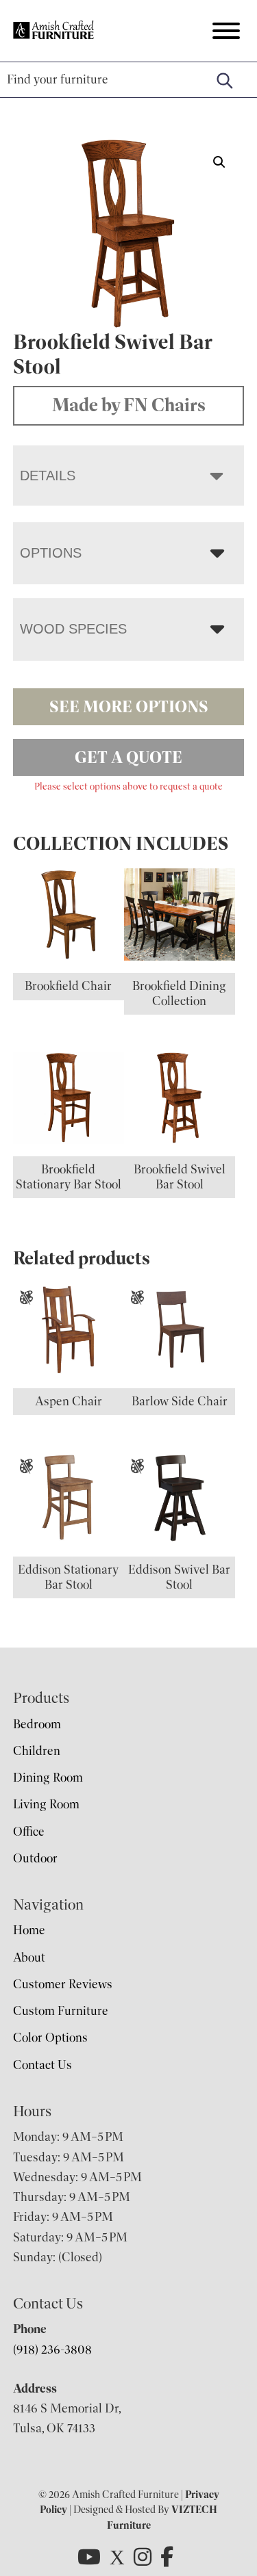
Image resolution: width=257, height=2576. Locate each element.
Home (29, 1930)
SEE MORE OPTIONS (129, 707)
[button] (219, 162)
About (29, 1957)
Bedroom (37, 1724)
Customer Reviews (63, 1984)
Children (37, 1751)
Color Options (50, 2038)
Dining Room (48, 1778)
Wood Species (73, 629)
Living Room (46, 1804)
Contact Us (42, 2065)
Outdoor (35, 1858)
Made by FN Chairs (129, 405)
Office (29, 1832)
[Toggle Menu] (226, 31)
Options (51, 553)
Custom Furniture (61, 2011)
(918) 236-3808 (52, 2350)
